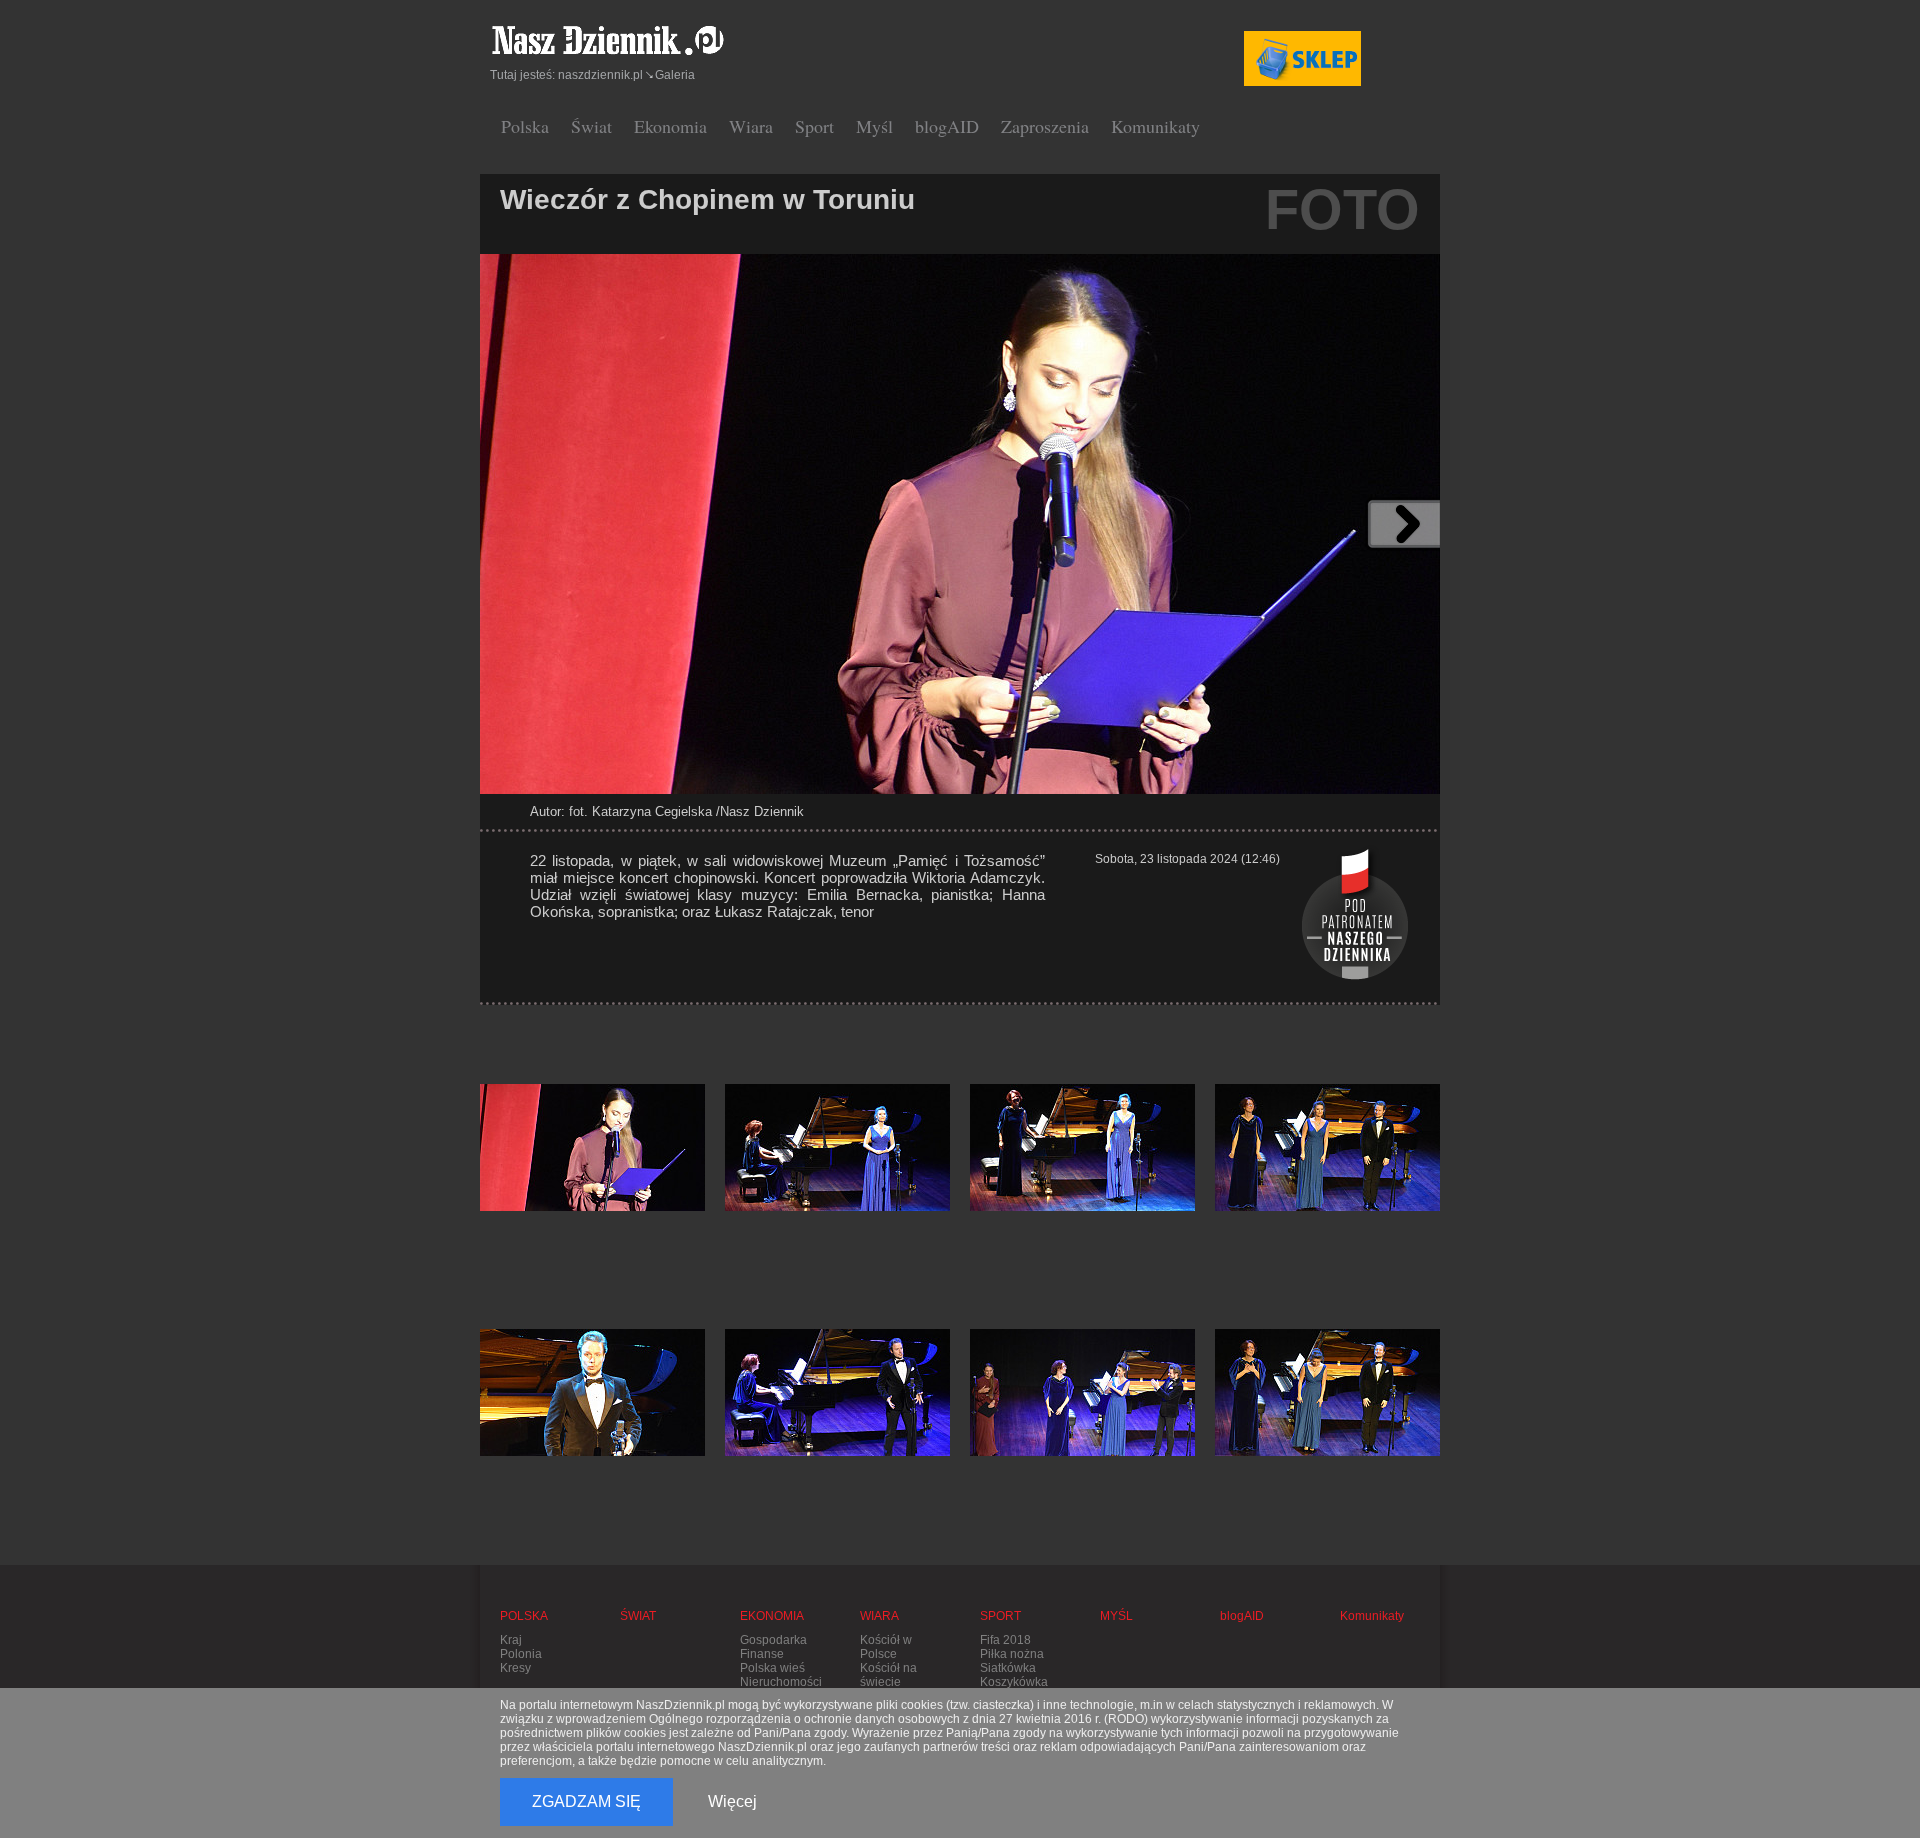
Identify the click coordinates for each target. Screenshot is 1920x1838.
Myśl (874, 126)
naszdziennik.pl (600, 75)
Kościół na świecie (888, 1675)
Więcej (732, 1801)
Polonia (521, 1654)
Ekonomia (670, 126)
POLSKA (524, 1616)
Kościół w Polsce (886, 1647)
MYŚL (1116, 1616)
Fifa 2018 (1005, 1640)
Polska (525, 126)
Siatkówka (1008, 1668)
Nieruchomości (781, 1682)
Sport (814, 126)
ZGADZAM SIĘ (586, 1801)
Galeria (675, 75)
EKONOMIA (772, 1616)
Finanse (762, 1654)
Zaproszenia (1045, 126)
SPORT (1000, 1616)
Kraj (511, 1640)
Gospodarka (773, 1640)
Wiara (751, 126)
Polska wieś (772, 1668)
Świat (591, 126)
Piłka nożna (1012, 1654)
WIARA (879, 1616)
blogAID (947, 126)
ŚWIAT (638, 1616)
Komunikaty (1155, 126)
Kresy (515, 1668)
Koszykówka (1014, 1682)
